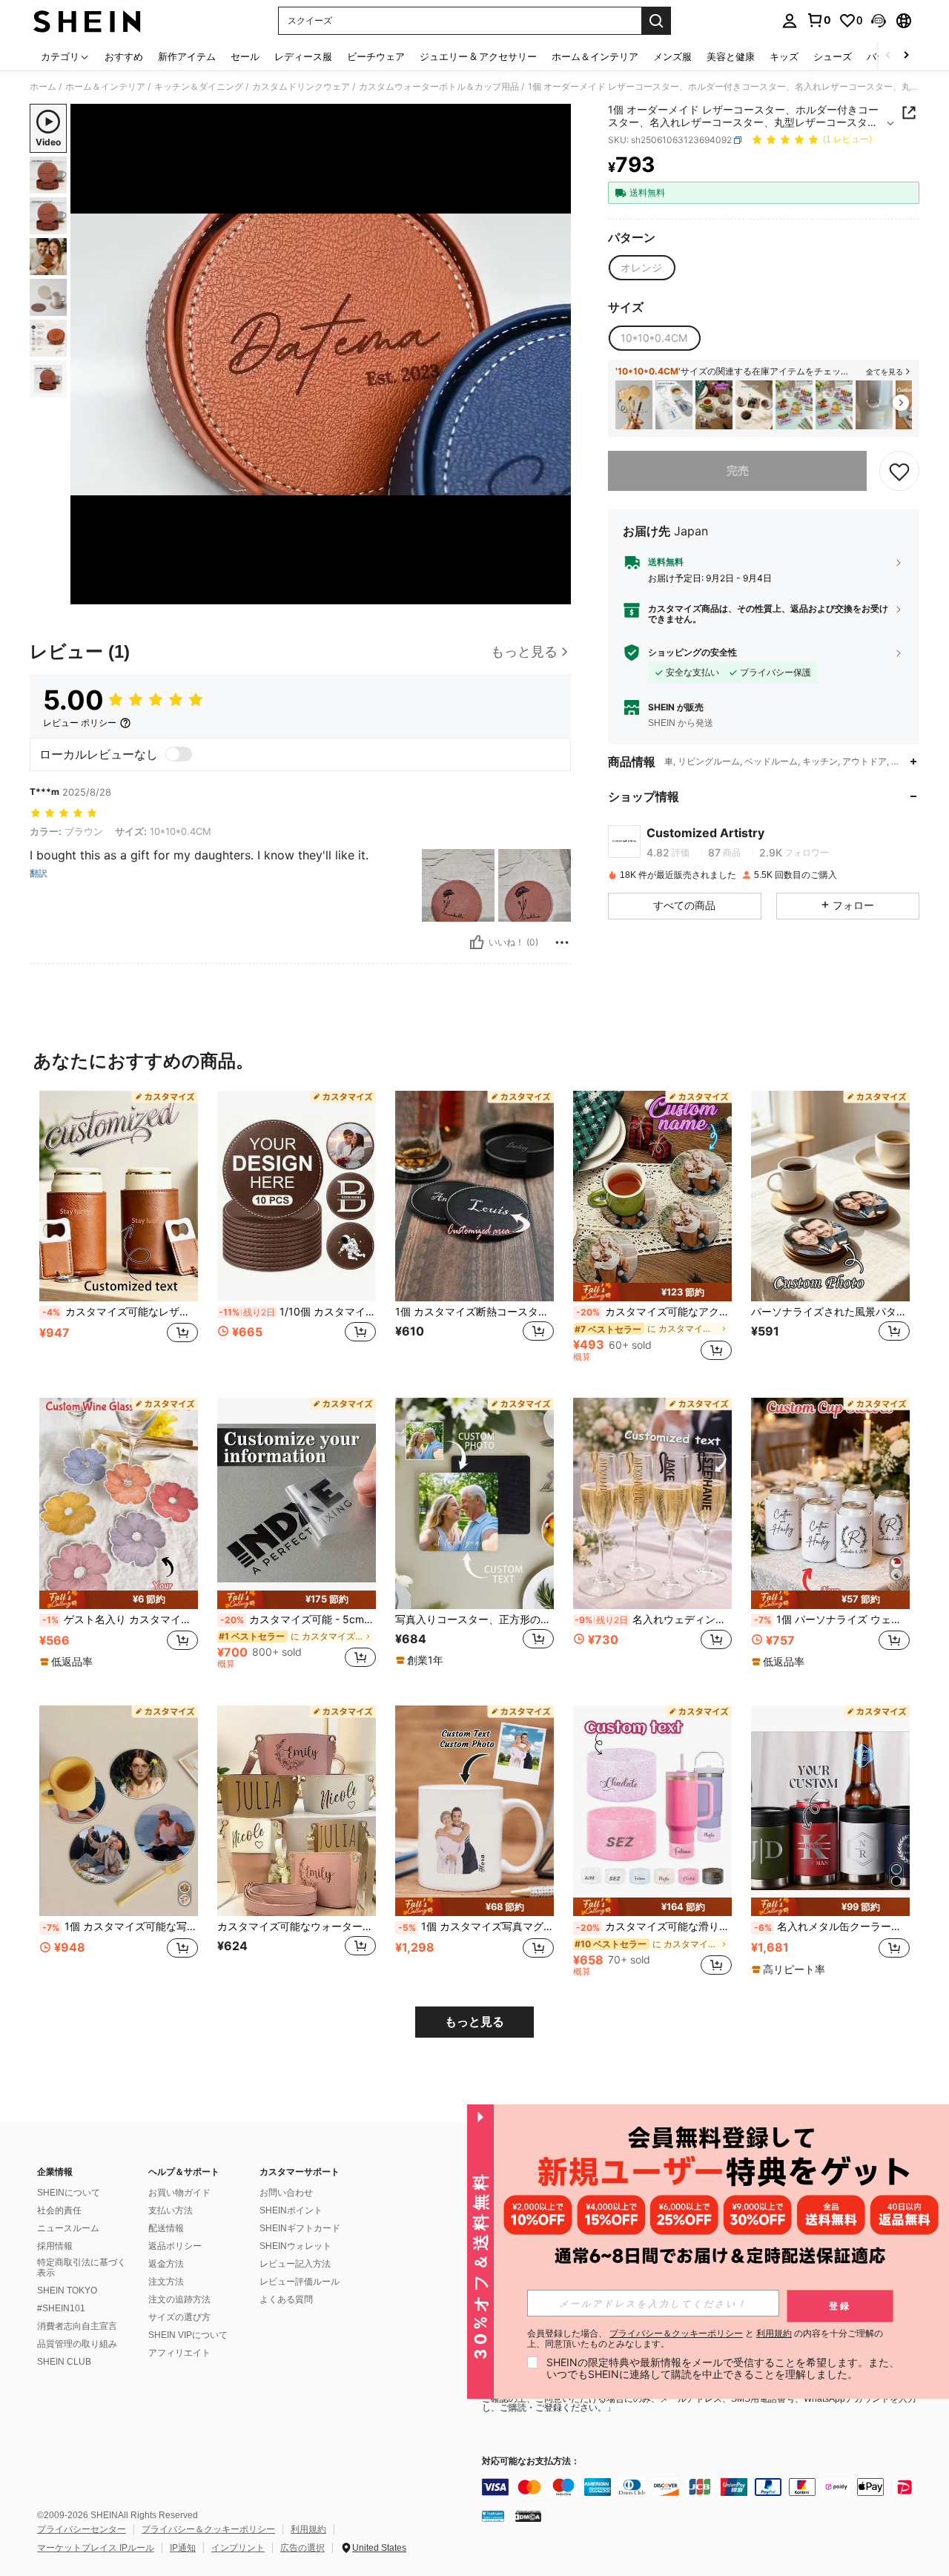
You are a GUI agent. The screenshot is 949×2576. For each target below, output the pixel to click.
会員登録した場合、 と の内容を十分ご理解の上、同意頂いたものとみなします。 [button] (705, 2339)
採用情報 (55, 2246)
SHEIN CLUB (64, 2362)
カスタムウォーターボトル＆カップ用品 (439, 87)
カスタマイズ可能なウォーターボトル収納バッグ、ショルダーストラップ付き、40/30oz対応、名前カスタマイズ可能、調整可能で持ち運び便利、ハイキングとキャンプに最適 (297, 1926)
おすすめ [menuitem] (124, 56)
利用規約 (308, 2529)
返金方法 (166, 2264)
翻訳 (39, 873)
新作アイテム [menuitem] (187, 56)
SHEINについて (69, 2193)
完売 (738, 470)
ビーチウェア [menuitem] (376, 56)
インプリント (238, 2548)
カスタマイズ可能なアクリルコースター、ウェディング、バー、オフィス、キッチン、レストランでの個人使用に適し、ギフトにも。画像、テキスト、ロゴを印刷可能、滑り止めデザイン (654, 1312)
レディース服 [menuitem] (303, 56)
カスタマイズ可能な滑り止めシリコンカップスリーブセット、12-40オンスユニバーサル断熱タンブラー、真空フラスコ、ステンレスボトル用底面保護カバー (654, 1926)
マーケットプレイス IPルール (96, 2548)
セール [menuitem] (245, 56)
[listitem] (634, 405)
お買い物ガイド (179, 2193)
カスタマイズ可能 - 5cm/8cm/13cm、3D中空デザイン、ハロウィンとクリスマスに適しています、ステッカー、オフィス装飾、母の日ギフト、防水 (298, 1619)
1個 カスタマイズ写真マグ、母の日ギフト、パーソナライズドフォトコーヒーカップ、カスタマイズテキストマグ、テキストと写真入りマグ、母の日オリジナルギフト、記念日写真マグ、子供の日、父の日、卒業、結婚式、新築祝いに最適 (476, 1926)
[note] (652, 1292)
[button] (879, 21)
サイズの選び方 (179, 2317)
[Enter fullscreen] (555, 592)
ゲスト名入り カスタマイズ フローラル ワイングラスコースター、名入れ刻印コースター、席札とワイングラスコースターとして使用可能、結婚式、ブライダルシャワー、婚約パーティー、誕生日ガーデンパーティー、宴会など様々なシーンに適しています (120, 1619)
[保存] (899, 471)
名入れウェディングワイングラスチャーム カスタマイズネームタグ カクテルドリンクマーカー (653, 1619)
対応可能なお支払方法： (531, 2461)
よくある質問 (286, 2299)
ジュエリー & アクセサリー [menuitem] (478, 56)
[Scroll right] (906, 56)
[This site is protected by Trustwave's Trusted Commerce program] (493, 2515)
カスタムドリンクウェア (301, 87)
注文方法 (166, 2282)
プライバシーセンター (82, 2529)
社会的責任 (59, 2210)
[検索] (656, 21)
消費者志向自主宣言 (77, 2326)
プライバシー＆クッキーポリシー (208, 2529)
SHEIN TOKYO (67, 2291)
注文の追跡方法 (179, 2299)
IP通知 (183, 2548)
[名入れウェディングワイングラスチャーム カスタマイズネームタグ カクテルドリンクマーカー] (652, 1503)
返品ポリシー (175, 2246)
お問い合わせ (286, 2193)
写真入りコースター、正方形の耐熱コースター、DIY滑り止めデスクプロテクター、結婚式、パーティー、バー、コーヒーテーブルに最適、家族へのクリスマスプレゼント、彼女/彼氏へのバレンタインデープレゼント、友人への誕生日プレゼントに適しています (474, 1619)
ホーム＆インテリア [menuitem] (595, 56)
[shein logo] (87, 21)
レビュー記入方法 (295, 2264)
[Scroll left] (888, 56)
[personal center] (790, 21)
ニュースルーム (68, 2228)
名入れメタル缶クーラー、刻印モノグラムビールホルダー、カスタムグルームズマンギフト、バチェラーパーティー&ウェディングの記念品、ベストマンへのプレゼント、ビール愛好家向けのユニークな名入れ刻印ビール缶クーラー (832, 1926)
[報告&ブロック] (562, 942)
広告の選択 (302, 2548)
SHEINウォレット (295, 2246)
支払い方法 (171, 2210)
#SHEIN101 (61, 2308)
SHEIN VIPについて (188, 2335)
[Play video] (321, 354)
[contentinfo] (704, 2487)
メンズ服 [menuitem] (672, 56)
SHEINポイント (291, 2210)
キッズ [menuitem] (784, 56)
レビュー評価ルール (300, 2282)
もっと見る (474, 2022)
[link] (819, 20)
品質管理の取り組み (77, 2344)
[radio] (641, 268)
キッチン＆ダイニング (199, 87)
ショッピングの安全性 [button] (692, 653)
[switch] (179, 754)
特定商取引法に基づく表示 (82, 2268)
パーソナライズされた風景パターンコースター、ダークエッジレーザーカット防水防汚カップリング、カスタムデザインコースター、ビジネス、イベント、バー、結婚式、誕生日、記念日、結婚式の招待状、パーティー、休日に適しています (830, 1312)
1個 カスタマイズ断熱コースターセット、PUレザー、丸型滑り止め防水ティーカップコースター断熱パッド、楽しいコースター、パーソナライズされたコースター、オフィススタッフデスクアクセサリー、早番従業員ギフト (474, 1312)
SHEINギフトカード (300, 2228)
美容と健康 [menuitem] (731, 56)
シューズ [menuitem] (833, 56)
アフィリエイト (179, 2353)
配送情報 (166, 2228)
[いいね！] (477, 942)
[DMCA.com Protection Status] (528, 2515)
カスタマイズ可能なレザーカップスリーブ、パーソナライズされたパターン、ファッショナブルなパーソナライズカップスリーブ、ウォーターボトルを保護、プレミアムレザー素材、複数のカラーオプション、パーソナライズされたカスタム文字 (120, 1312)
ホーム (43, 87)
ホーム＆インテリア (105, 87)
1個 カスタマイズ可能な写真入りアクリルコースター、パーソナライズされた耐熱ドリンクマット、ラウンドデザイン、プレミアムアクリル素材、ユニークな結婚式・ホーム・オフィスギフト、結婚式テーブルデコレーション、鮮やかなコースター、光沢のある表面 (120, 1926)
